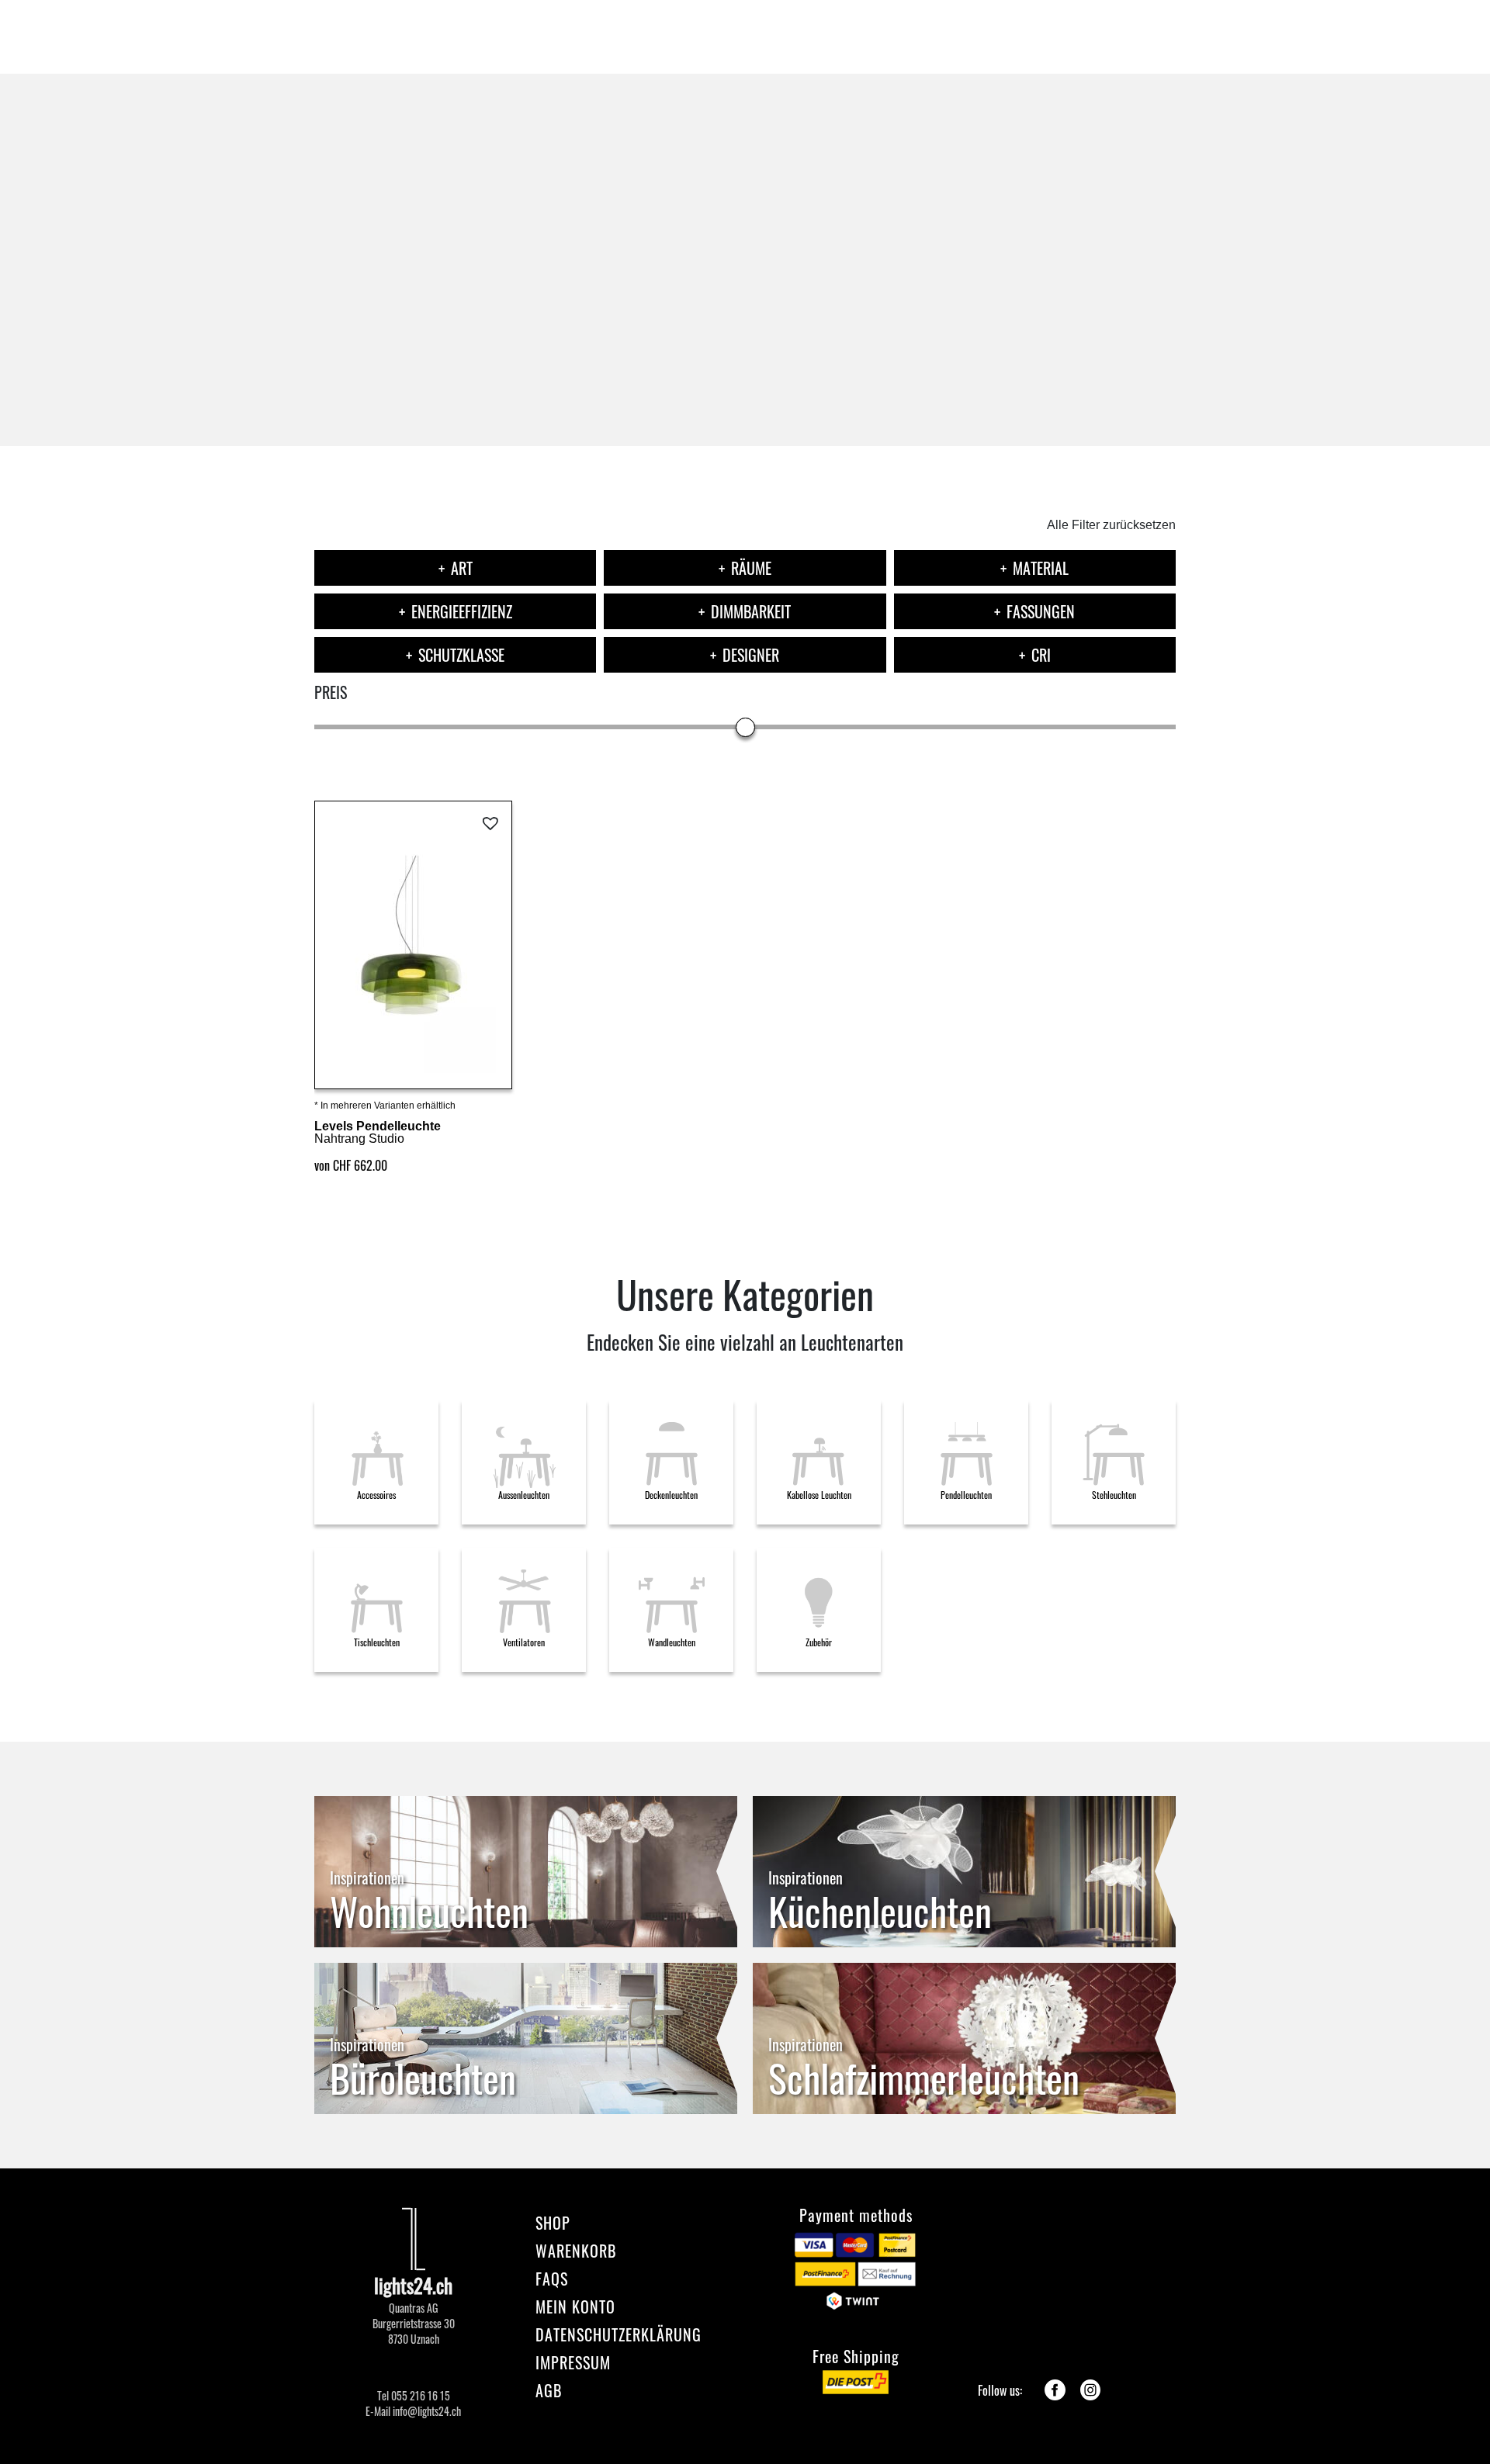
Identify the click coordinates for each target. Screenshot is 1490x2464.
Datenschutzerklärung (619, 2334)
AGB (549, 2390)
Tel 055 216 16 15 (414, 2396)
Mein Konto (575, 2307)
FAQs (552, 2279)
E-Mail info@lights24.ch (413, 2411)
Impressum (573, 2362)
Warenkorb (576, 2251)
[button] (492, 824)
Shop (553, 2223)
